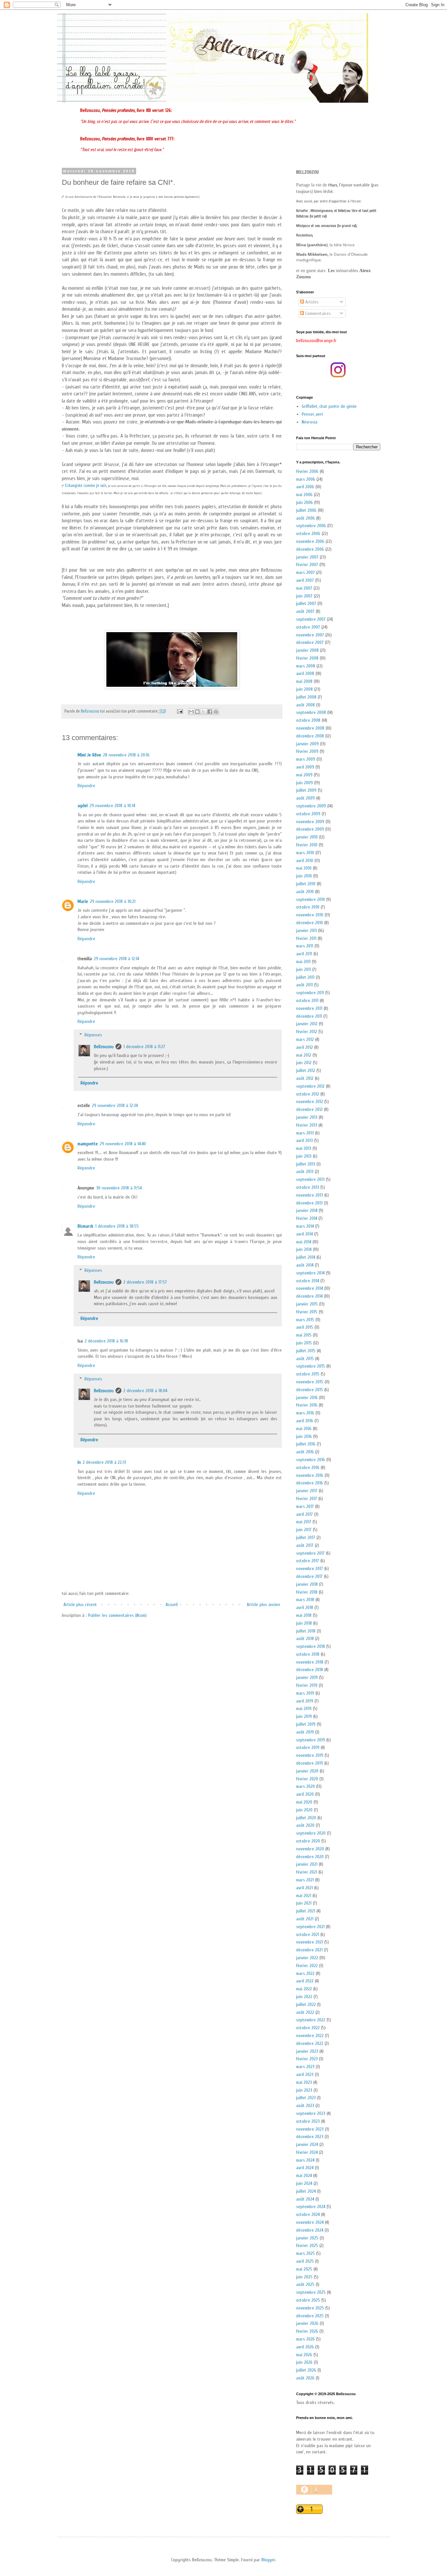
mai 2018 (304, 1615)
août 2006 (305, 518)
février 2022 (307, 1966)
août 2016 (305, 1452)
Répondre (86, 786)
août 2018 (305, 1639)
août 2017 (305, 1545)
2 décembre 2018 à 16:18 (106, 1341)
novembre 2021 (310, 1942)
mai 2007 (304, 588)
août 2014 (305, 1265)
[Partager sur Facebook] (210, 712)
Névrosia (310, 422)
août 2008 (305, 705)
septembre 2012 (310, 1086)
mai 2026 (304, 2355)
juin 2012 (304, 1063)
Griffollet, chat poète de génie (329, 406)
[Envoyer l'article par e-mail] (179, 711)
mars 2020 (305, 1786)
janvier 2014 (307, 1210)
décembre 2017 (309, 1576)
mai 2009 (304, 775)
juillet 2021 (306, 1911)
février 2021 (307, 1872)
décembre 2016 (310, 1483)
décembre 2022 (310, 2043)
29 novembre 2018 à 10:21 (113, 901)
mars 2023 (305, 2067)
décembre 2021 (309, 1950)
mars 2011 (305, 946)
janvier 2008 (307, 650)
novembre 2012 (310, 1102)
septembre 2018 (311, 1646)
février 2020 (307, 1779)
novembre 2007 (310, 635)
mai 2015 (304, 1335)
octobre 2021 (308, 1935)
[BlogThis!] (197, 712)
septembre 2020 (311, 1833)
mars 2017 (305, 1506)
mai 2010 (304, 868)
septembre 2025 (311, 2292)
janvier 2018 (307, 1584)
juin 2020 (304, 1810)
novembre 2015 (310, 1382)
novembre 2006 (310, 541)
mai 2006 (304, 495)
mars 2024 (305, 2160)
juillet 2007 (306, 604)
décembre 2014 (309, 1296)
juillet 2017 (306, 1538)
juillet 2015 (306, 1351)
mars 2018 (305, 1600)
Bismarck (85, 1226)
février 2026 (307, 2331)
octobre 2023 (308, 2121)
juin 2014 (304, 1249)
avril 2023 (305, 2075)
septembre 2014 (310, 1273)
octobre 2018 (308, 1654)
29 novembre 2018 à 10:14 (112, 806)
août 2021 (305, 1919)
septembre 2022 (311, 2020)
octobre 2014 (308, 1281)
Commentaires (317, 313)
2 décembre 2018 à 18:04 (145, 1391)
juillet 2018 (306, 1631)
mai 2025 (304, 2269)
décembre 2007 (310, 642)
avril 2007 (305, 580)
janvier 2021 (307, 1864)
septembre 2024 (311, 2207)
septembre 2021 (310, 1927)
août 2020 (305, 1825)
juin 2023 (304, 2090)
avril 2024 (305, 2168)
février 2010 (307, 845)
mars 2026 (305, 2339)
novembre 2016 (310, 1475)
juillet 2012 (306, 1071)
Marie (83, 901)
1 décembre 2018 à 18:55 (117, 1226)
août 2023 (305, 2106)
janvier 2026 (307, 2323)
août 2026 (305, 2378)
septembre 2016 (311, 1460)
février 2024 (307, 2152)
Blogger (268, 2560)
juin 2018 (304, 1623)
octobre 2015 (308, 1374)
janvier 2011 (306, 931)
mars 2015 (305, 1320)
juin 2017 (304, 1530)
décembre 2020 (310, 1857)
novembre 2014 (310, 1288)
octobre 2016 (308, 1468)
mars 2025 (305, 2253)
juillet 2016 (306, 1444)
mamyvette (88, 1144)
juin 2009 (304, 783)
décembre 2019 (310, 1763)
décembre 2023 (310, 2137)
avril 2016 (305, 1421)
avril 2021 (304, 1888)
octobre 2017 (308, 1561)
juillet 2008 (306, 697)
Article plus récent (80, 1605)
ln (79, 1462)
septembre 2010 (311, 899)
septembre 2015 (311, 1366)
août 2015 (305, 1359)
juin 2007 (304, 596)
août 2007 (305, 611)
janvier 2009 (307, 744)
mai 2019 (304, 1709)
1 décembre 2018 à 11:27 (144, 1047)
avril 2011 (304, 954)
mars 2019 (305, 1693)
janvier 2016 (307, 1398)
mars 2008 (306, 666)
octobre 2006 (308, 534)
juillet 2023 (306, 2098)
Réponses (93, 1035)
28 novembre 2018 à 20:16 (126, 755)
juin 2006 (304, 502)
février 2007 (307, 565)
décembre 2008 (310, 736)
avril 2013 (304, 1141)
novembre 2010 (310, 915)
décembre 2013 (309, 1203)
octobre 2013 (308, 1187)
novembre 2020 (310, 1849)
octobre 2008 (308, 720)
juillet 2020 (306, 1818)
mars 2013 (305, 1133)
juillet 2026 (306, 2370)
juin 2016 (304, 1436)
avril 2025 (305, 2261)
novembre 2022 (310, 2036)
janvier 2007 (307, 557)
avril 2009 (305, 767)
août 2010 (305, 892)
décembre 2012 (309, 1109)
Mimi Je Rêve (89, 755)
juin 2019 (304, 1716)
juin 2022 (304, 1997)
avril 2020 (305, 1794)
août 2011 (304, 985)
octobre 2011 (307, 1001)
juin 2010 (304, 876)
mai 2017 (304, 1522)
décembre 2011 (309, 1016)
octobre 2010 (308, 907)
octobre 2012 (308, 1094)
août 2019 (305, 1732)
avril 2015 (305, 1327)
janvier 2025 (307, 2238)
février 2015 (307, 1312)
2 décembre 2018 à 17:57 (145, 1282)
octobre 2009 (308, 814)
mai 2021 (304, 1896)
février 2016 (307, 1405)
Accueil (172, 1605)
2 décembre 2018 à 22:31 (104, 1462)
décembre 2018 (310, 1670)
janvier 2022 (307, 1958)
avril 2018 (305, 1608)
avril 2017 (304, 1514)
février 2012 (307, 1032)
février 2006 (307, 471)
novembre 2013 (310, 1195)
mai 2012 (304, 1055)
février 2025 (307, 2246)
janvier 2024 (307, 2144)
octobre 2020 (308, 1841)
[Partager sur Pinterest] (216, 712)
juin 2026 (304, 2362)
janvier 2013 (307, 1117)
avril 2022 (305, 1981)
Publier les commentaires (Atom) (117, 1615)
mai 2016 (304, 1429)
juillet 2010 (306, 884)
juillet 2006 (306, 510)
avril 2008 (305, 674)
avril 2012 (304, 1047)
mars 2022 (305, 1973)
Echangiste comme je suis (86, 485)
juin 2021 (304, 1903)
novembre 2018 (310, 1662)
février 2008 (307, 658)
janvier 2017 (307, 1491)
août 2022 (305, 2012)
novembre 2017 (310, 1569)
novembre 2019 (310, 1755)
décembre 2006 (310, 549)
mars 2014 (305, 1226)
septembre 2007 (311, 619)
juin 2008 (304, 689)
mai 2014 (304, 1242)
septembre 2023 (311, 2113)
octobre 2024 (308, 2214)
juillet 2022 (306, 2005)
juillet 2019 (306, 1724)
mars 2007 (305, 572)
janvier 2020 (307, 1771)
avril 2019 (305, 1701)
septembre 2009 (311, 806)
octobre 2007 (308, 627)
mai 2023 (304, 2082)
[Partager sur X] (204, 712)
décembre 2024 (310, 2230)
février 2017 (307, 1499)
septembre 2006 (311, 526)
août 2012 (305, 1078)
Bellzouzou (104, 1047)
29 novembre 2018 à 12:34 (115, 1106)
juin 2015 (304, 1343)
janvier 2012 (307, 1024)
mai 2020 (304, 1802)
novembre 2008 (310, 728)
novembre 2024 (310, 2222)
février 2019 (307, 1685)
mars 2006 (306, 479)
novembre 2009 (310, 822)
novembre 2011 (309, 1008)
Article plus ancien (263, 1605)
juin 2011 (304, 969)
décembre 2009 (310, 829)
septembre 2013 (310, 1179)
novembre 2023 (310, 2129)
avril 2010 (305, 861)
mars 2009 (306, 759)
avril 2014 (304, 1234)
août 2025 (305, 2284)
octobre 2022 (308, 2028)
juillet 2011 (305, 977)
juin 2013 (304, 1156)
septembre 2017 (310, 1553)
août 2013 (305, 1172)
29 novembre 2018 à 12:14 (116, 959)
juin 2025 (304, 2277)
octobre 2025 (308, 2300)
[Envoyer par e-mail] (191, 712)
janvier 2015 (307, 1304)
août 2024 (305, 2199)
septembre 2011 (310, 993)
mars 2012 (305, 1039)
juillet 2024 (306, 2191)
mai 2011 (303, 962)
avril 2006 (305, 487)
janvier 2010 (307, 837)
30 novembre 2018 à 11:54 (119, 1188)
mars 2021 (305, 1880)
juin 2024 (304, 2183)
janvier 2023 (307, 2051)
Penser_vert (313, 414)
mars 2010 (305, 853)
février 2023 (307, 2059)
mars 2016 (305, 1413)
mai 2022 (304, 1989)
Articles (311, 302)
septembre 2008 (311, 712)
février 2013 (307, 1125)
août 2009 (305, 798)
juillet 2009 (306, 790)
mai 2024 (304, 2176)
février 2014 (307, 1218)
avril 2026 (305, 2347)
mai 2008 (304, 681)
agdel (83, 806)
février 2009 (307, 751)
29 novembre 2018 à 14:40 (123, 1144)
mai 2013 (304, 1148)
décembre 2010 (310, 923)
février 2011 (306, 938)
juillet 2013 (306, 1164)
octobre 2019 (308, 1747)
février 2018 (307, 1592)
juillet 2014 (306, 1257)
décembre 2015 (310, 1390)
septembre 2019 (311, 1740)
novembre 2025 (310, 2308)
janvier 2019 (307, 1677)
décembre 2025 (310, 2316)
